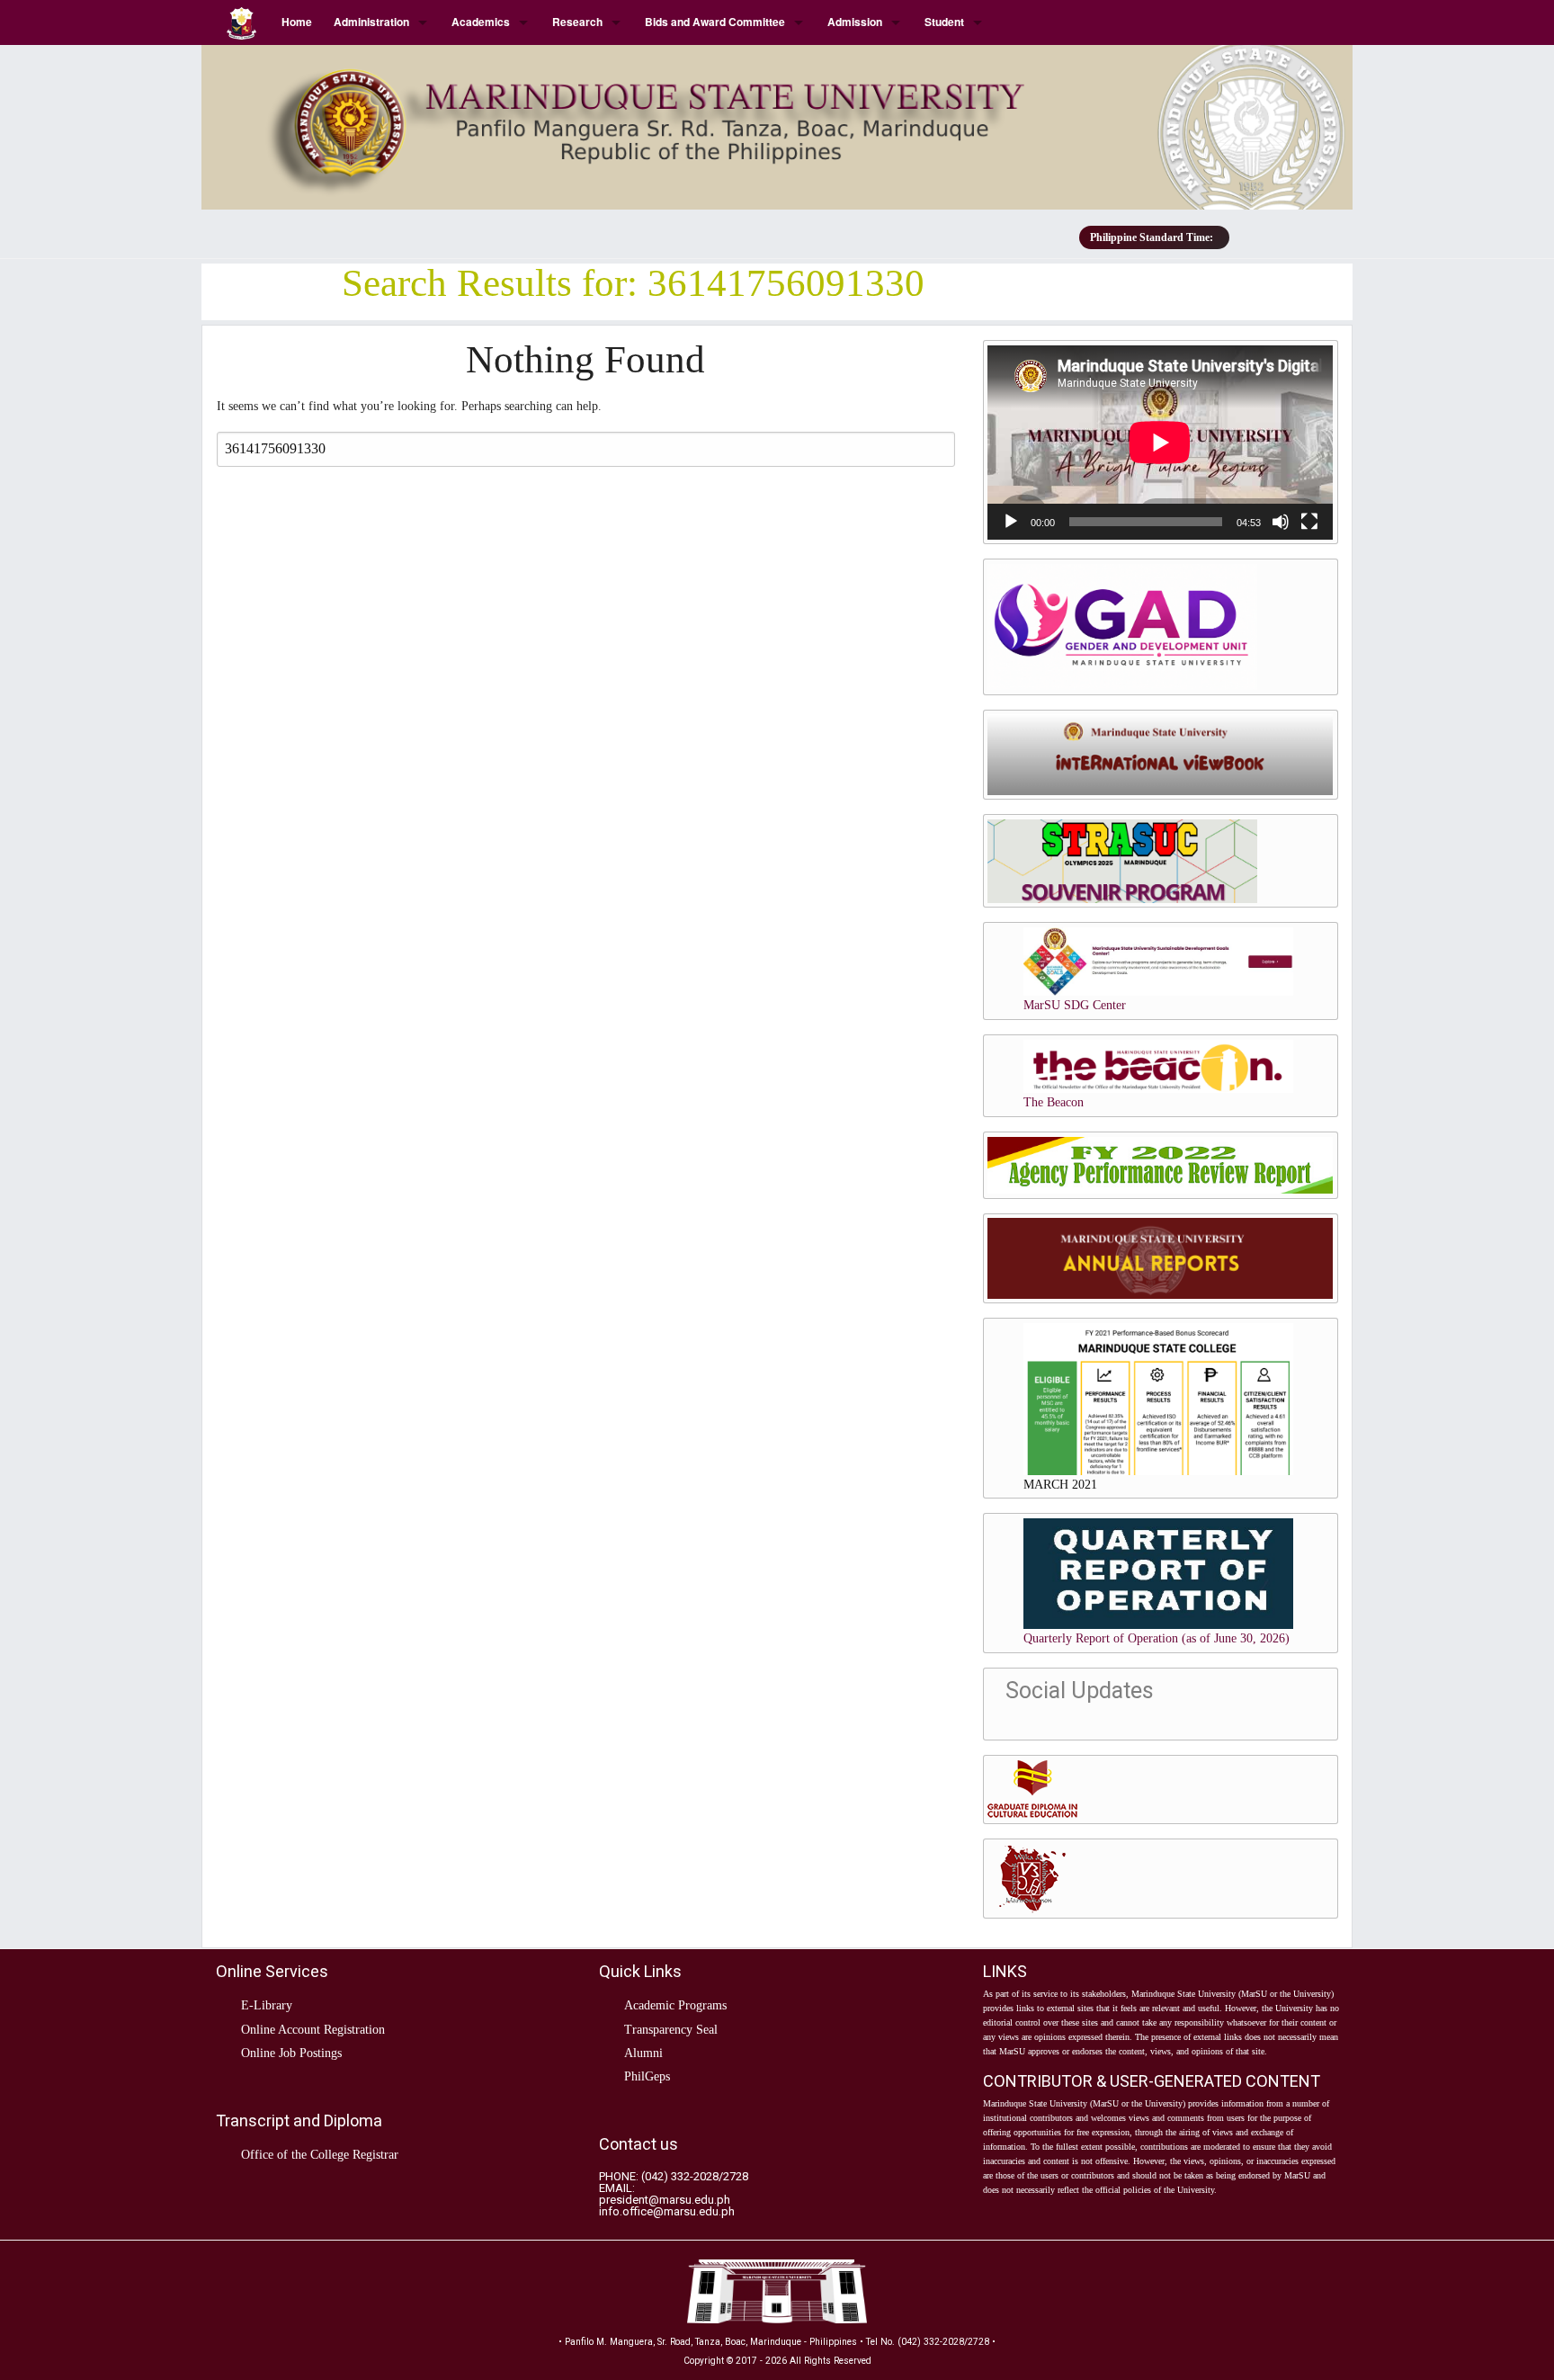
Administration (371, 22)
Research (577, 22)
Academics (481, 22)
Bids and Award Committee (715, 22)
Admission (855, 22)
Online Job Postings (291, 2053)
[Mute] (1281, 522)
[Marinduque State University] (777, 120)
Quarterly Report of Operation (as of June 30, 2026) (1157, 1638)
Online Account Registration (313, 2030)
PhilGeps (647, 2076)
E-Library (267, 2005)
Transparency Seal (671, 2030)
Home (297, 22)
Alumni (643, 2053)
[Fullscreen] (1309, 522)
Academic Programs (675, 2005)
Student (944, 22)
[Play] (1011, 522)
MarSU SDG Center (1075, 1005)
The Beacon (1054, 1102)
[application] (1160, 443)
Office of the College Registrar (320, 2155)
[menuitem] (243, 22)
